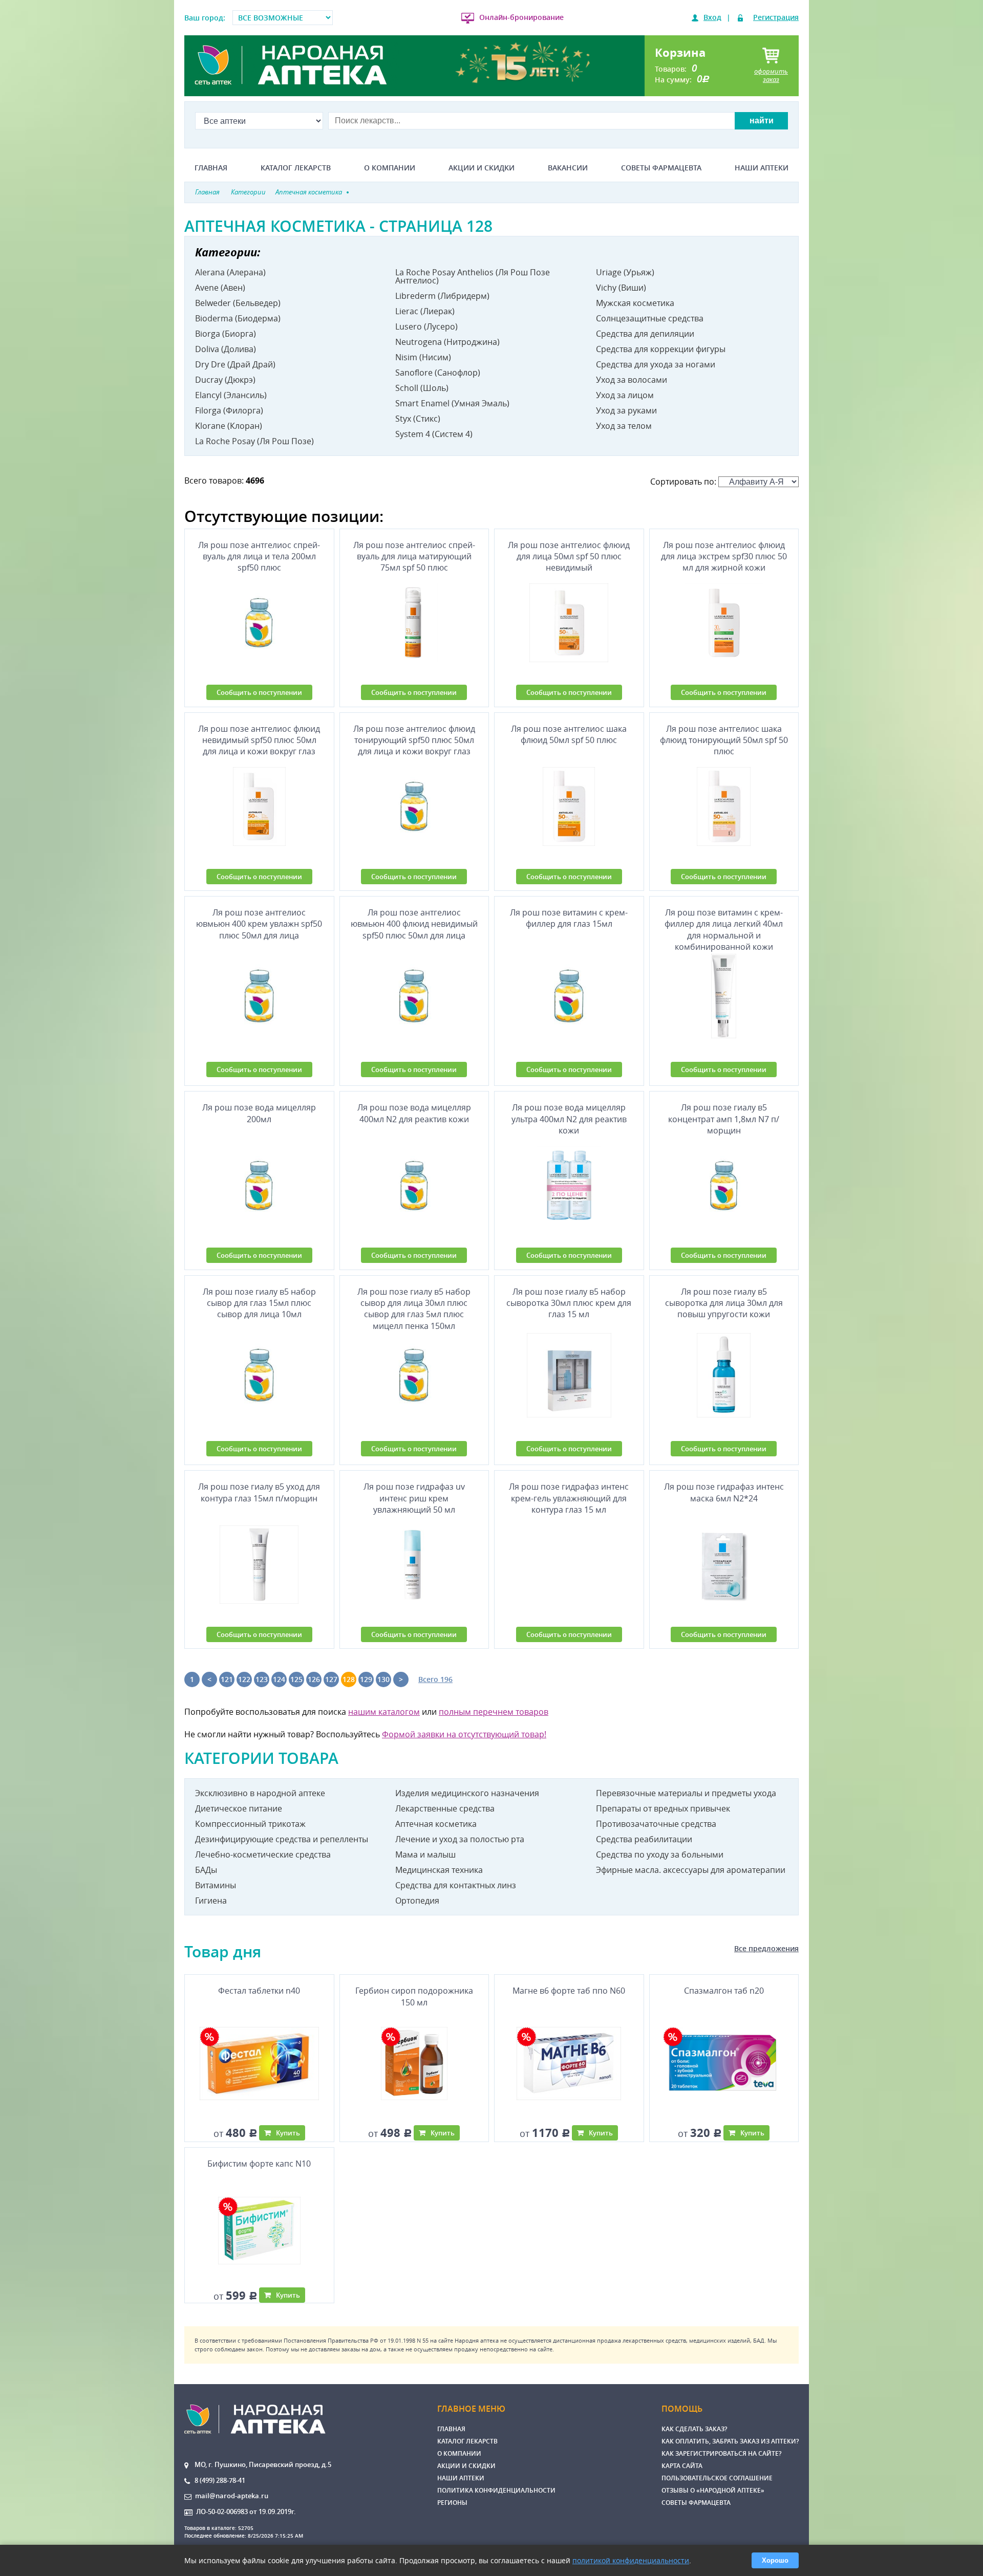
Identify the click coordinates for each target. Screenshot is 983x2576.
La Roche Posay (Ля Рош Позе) (254, 441)
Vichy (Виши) (621, 288)
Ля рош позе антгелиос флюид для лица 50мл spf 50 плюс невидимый (569, 556)
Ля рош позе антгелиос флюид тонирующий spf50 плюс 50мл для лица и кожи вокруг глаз (414, 740)
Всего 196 (435, 1679)
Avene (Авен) (220, 288)
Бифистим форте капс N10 (259, 2164)
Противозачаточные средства (656, 1824)
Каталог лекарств (296, 168)
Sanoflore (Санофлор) (438, 373)
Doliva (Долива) (226, 349)
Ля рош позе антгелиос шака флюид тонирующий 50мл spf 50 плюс (724, 740)
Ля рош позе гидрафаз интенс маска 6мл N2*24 (724, 1492)
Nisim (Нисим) (423, 357)
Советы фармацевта (661, 168)
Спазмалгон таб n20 (724, 1991)
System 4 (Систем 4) (434, 434)
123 (262, 1679)
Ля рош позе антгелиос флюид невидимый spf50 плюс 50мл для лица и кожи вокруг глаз (259, 740)
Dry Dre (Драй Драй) (235, 364)
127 (331, 1679)
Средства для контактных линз (456, 1885)
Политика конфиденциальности (496, 2490)
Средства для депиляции (645, 334)
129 (366, 1679)
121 (227, 1679)
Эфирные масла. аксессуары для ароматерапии (691, 1870)
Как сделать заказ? (694, 2429)
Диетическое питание (239, 1808)
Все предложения (766, 1948)
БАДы (206, 1870)
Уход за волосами (632, 380)
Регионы (452, 2503)
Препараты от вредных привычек (663, 1808)
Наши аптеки (762, 168)
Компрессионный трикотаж (250, 1824)
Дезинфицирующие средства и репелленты (282, 1839)
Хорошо (775, 2560)
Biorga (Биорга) (226, 334)
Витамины (216, 1885)
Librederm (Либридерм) (442, 296)
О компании (390, 168)
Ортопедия (417, 1901)
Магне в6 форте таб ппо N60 (569, 1991)
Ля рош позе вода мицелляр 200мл (259, 1113)
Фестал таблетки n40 (259, 1991)
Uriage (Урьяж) (625, 272)
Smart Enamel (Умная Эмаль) (452, 403)
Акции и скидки (482, 168)
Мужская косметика (635, 303)
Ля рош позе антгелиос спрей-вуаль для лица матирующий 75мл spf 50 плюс (414, 556)
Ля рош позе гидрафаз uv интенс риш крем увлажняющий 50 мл (414, 1498)
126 (314, 1679)
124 (279, 1679)
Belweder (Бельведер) (238, 303)
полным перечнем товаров (494, 1712)
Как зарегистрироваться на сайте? (721, 2453)
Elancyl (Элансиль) (231, 395)
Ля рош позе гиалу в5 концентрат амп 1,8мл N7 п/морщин (724, 1119)
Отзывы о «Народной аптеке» (713, 2490)
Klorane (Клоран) (229, 426)
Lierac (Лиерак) (425, 311)
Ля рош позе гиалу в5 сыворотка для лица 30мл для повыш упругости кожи (724, 1303)
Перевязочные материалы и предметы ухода (686, 1793)
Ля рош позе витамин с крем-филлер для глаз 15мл (569, 918)
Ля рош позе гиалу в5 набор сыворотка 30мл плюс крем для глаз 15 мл (569, 1303)
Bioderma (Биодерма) (238, 318)
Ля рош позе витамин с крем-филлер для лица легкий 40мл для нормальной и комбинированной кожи (724, 928)
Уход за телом (624, 426)
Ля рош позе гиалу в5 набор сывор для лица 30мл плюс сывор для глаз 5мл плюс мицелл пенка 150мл (414, 1307)
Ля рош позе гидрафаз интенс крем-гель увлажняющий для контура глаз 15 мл (569, 1498)
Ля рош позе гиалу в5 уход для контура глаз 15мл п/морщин (259, 1492)
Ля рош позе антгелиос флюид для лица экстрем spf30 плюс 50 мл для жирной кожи (724, 556)
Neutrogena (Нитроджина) (447, 342)
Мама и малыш (425, 1854)
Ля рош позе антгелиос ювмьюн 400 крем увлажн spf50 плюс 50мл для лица (259, 924)
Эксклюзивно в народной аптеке (260, 1793)
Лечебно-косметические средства (263, 1854)
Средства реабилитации (644, 1839)
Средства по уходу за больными (660, 1854)
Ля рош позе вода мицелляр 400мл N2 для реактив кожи (414, 1113)
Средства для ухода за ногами (656, 364)
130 (383, 1679)
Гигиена (211, 1901)
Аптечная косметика (436, 1824)
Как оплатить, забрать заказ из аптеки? (730, 2441)
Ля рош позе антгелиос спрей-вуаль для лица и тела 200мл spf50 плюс (259, 556)
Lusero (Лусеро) (426, 326)
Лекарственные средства (445, 1808)
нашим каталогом (384, 1712)
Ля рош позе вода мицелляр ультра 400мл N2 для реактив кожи (569, 1119)
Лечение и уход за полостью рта (460, 1839)
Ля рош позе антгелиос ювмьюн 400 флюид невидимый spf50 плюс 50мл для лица (414, 924)
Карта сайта (682, 2466)
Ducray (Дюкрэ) (225, 380)
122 (244, 1679)
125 (296, 1679)
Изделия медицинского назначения (467, 1793)
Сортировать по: (684, 482)
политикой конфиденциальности (631, 2560)
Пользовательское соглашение (717, 2478)
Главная (211, 168)
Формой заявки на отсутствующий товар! (464, 1734)
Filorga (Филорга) (229, 410)
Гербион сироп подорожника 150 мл (414, 1996)
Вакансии (568, 168)
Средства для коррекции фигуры (661, 349)
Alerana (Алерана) (230, 272)
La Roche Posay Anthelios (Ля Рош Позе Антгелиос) (473, 276)
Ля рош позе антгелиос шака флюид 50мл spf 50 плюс (569, 734)
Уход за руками (626, 410)
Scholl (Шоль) (422, 388)
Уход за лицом (625, 395)
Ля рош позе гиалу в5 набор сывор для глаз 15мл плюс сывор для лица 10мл (259, 1303)
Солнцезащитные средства (650, 318)
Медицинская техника (439, 1870)
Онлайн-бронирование (521, 17)
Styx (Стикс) (418, 419)
